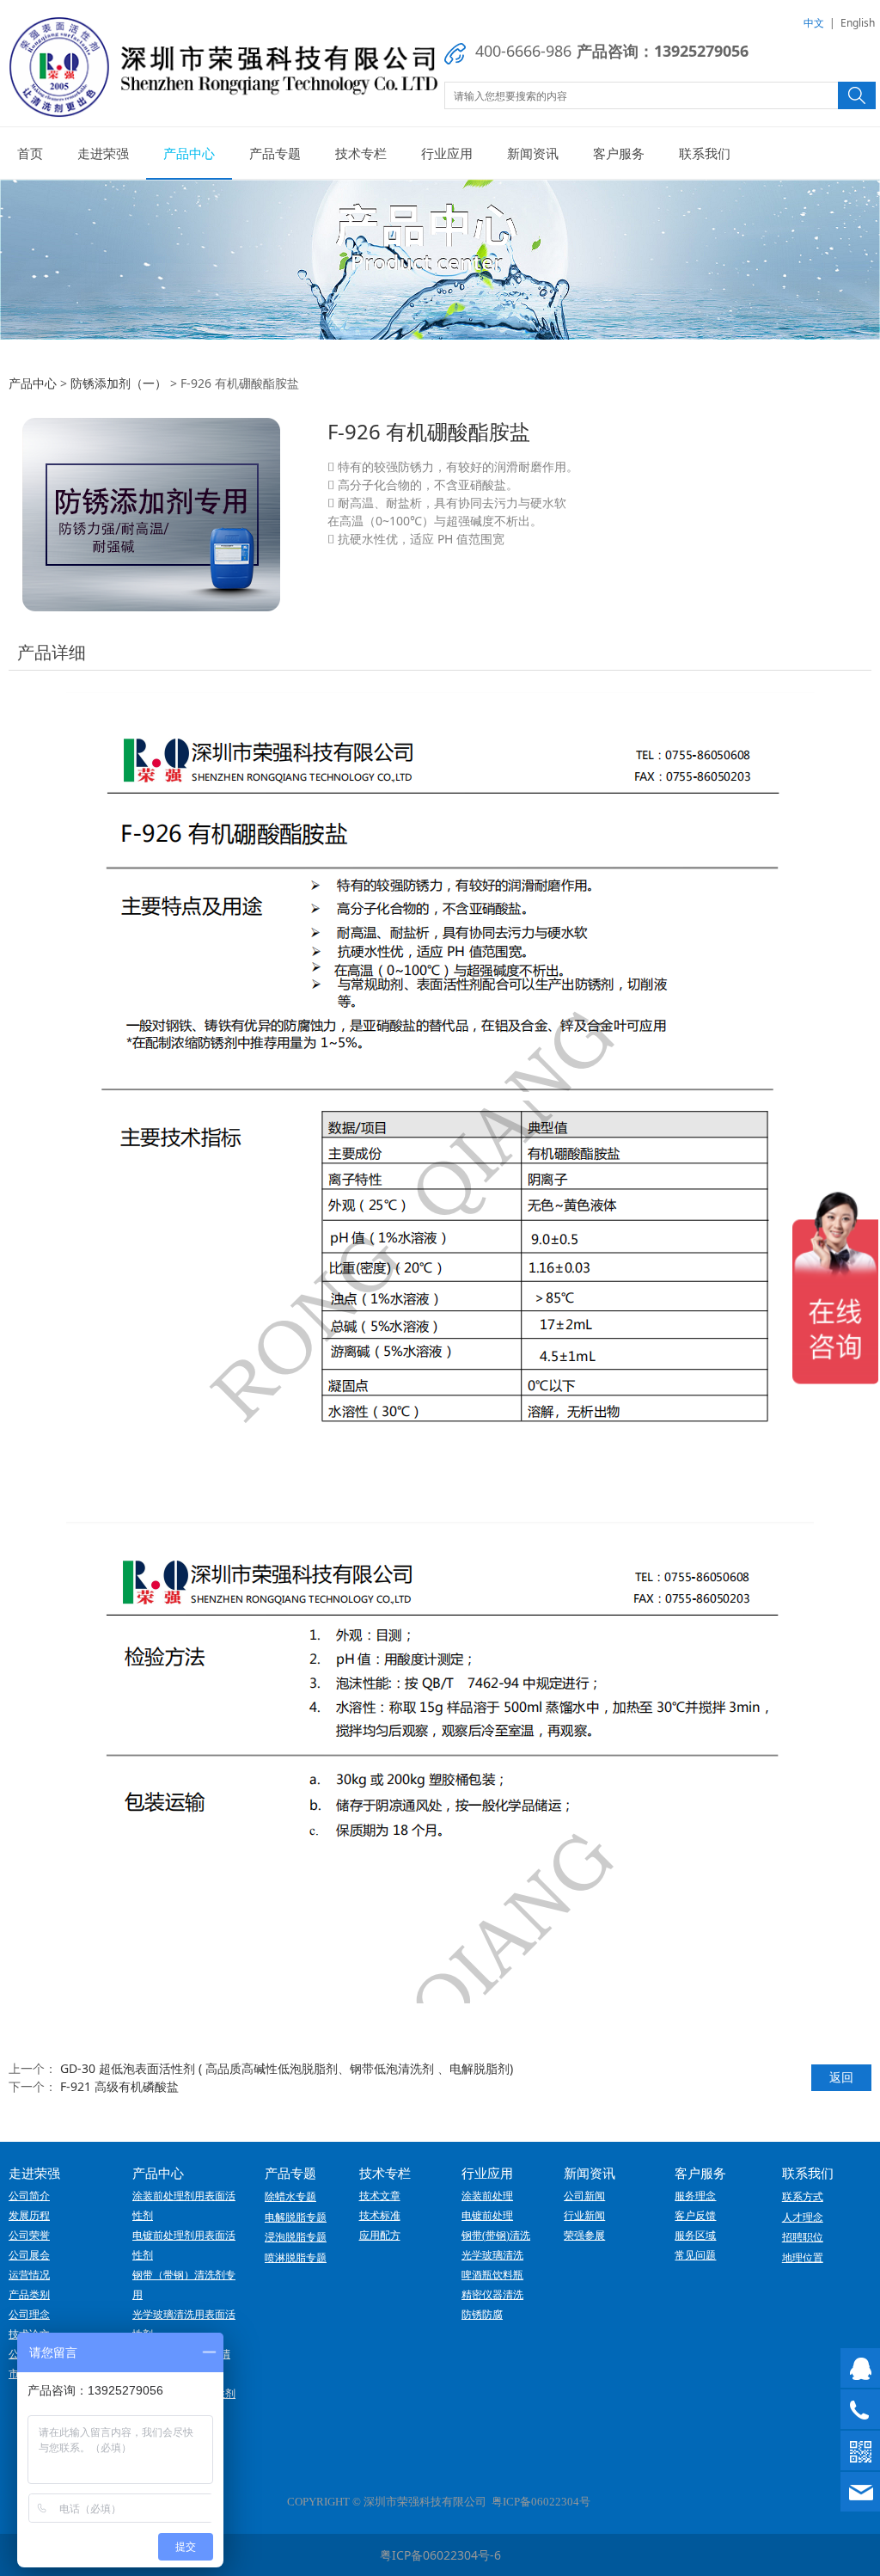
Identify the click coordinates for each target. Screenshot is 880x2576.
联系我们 (705, 153)
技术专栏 (361, 153)
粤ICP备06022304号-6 (440, 2555)
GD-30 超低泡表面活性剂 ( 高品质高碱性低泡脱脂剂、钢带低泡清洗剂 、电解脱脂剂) (287, 2068)
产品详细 (52, 652)
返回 (841, 2077)
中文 (814, 23)
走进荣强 (103, 153)
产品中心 (189, 153)
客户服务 (619, 153)
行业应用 (447, 153)
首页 (30, 153)
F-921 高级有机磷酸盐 (119, 2086)
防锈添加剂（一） (119, 383)
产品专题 (275, 153)
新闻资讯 (533, 153)
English (858, 23)
